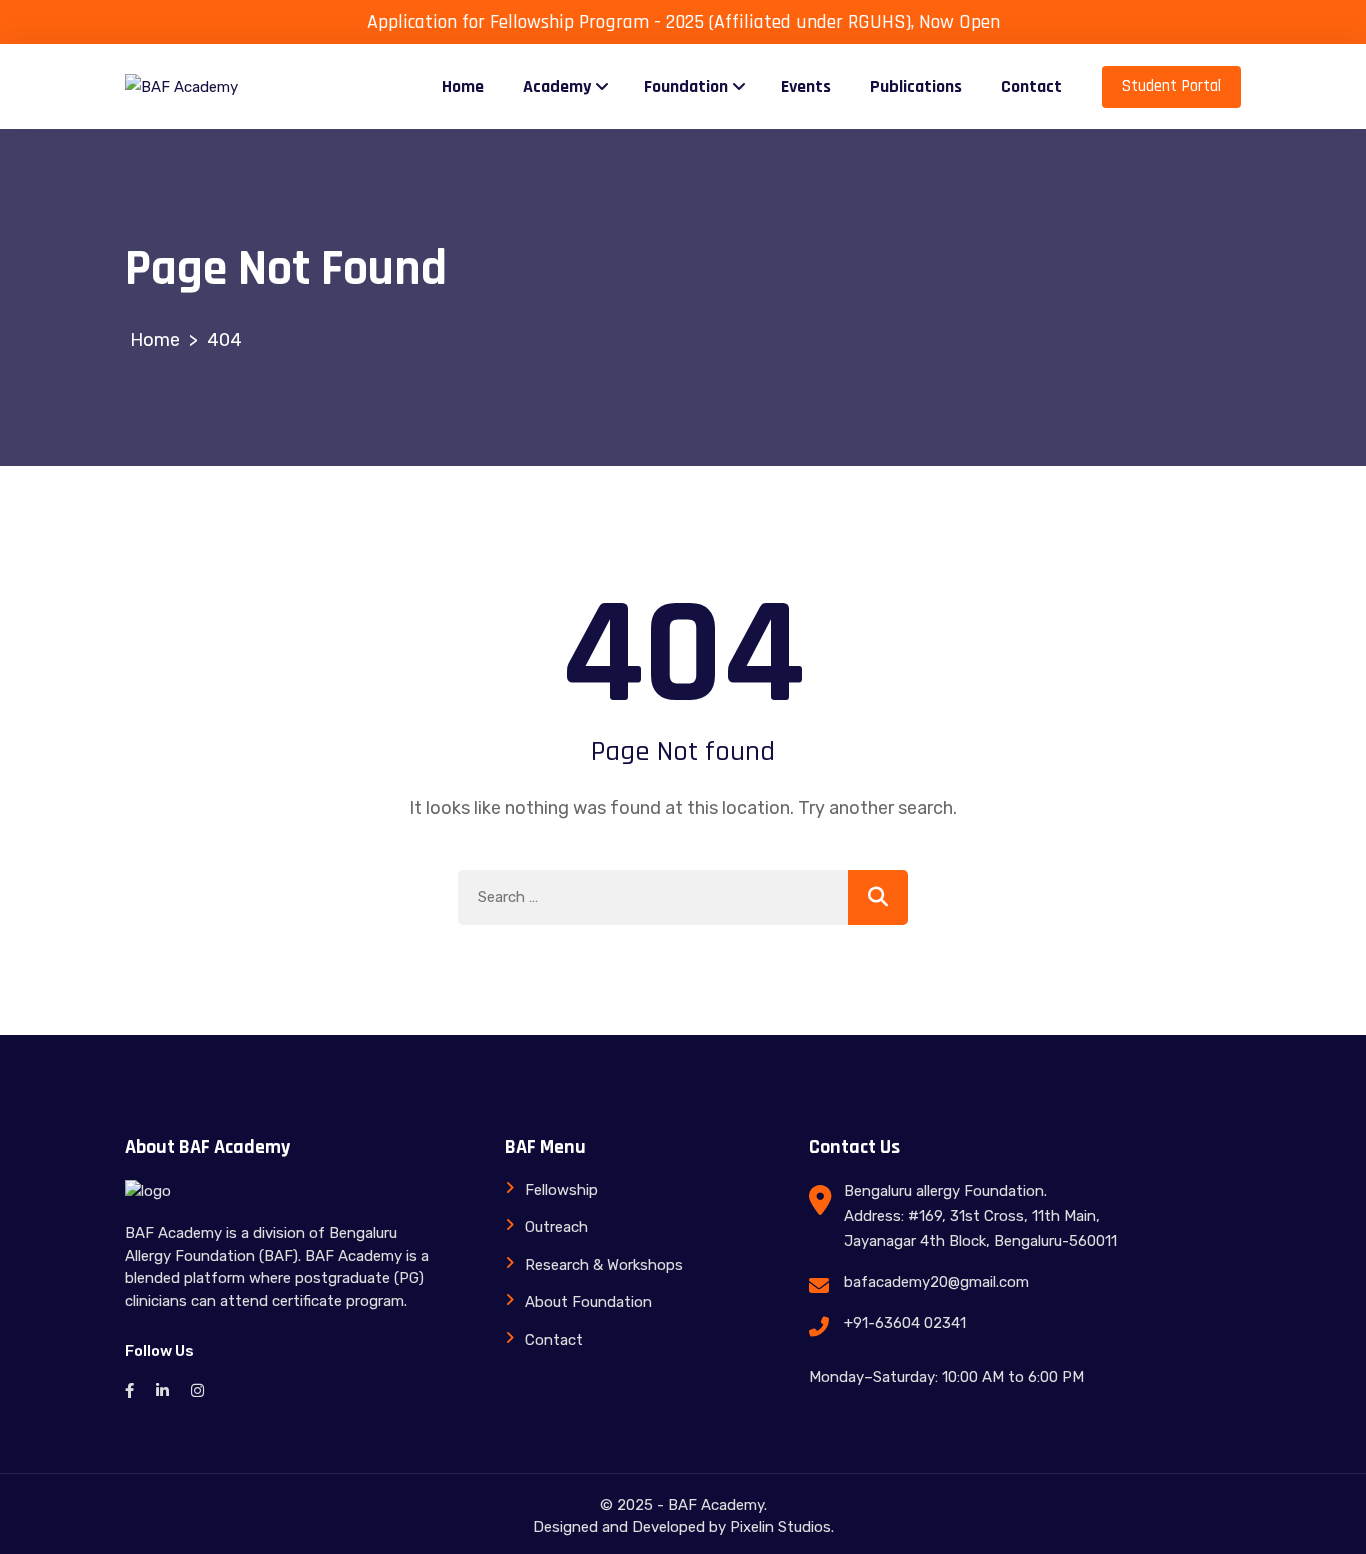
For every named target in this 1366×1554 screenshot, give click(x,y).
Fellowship (561, 1190)
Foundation (686, 86)
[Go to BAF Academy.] (155, 340)
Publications (916, 86)
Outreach (556, 1227)
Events (806, 86)
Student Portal (1171, 86)
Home (463, 86)
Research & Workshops (604, 1265)
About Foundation (588, 1302)
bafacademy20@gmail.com (936, 1282)
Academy (557, 86)
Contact (1031, 86)
